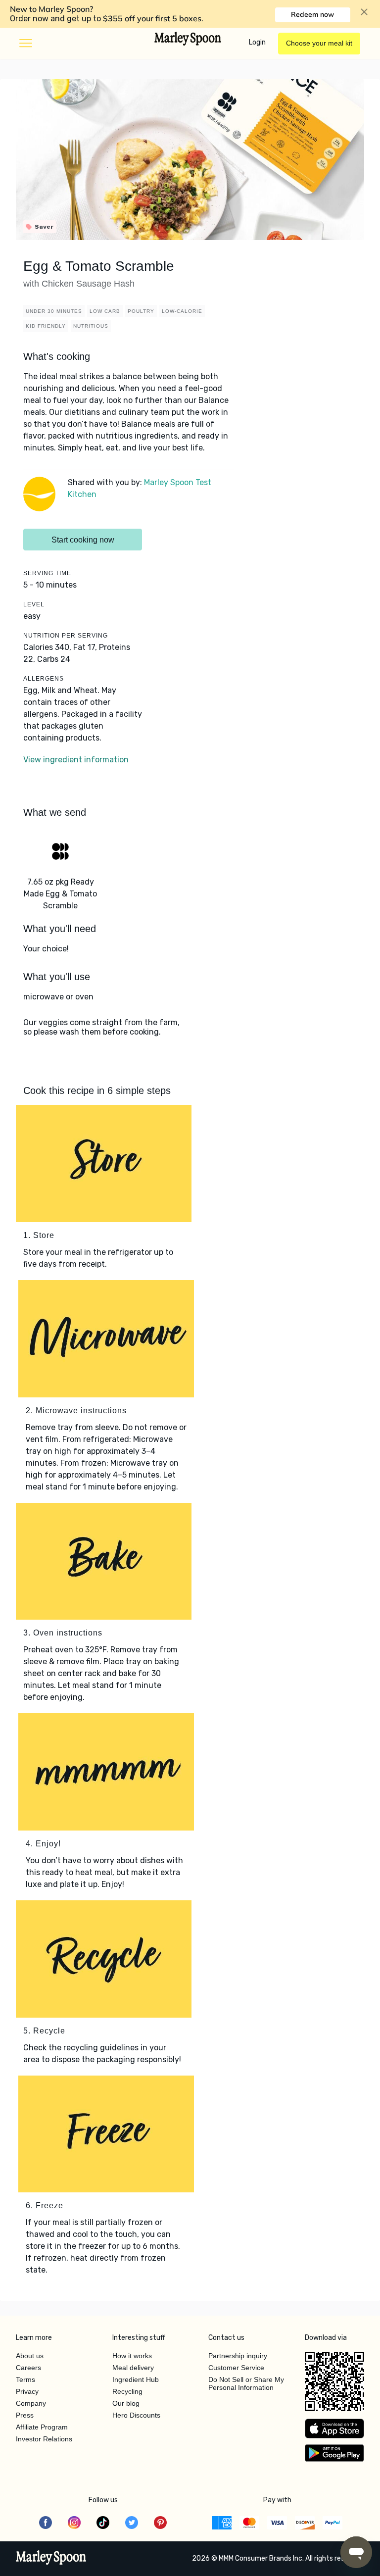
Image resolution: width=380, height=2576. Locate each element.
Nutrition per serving (66, 636)
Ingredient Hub (136, 2379)
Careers (28, 2368)
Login (257, 42)
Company (31, 2403)
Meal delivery (133, 2368)
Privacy (27, 2391)
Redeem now (312, 14)
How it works (132, 2356)
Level (34, 604)
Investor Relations (44, 2439)
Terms (25, 2379)
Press (25, 2415)
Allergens (44, 679)
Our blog (126, 2403)
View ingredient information (76, 760)
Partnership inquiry (238, 2356)
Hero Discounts (136, 2415)
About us (30, 2356)
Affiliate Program (42, 2427)
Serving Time (47, 573)
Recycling (127, 2391)
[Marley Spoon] (51, 2559)
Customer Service (236, 2368)
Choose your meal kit (319, 43)
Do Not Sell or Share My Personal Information (246, 2383)
